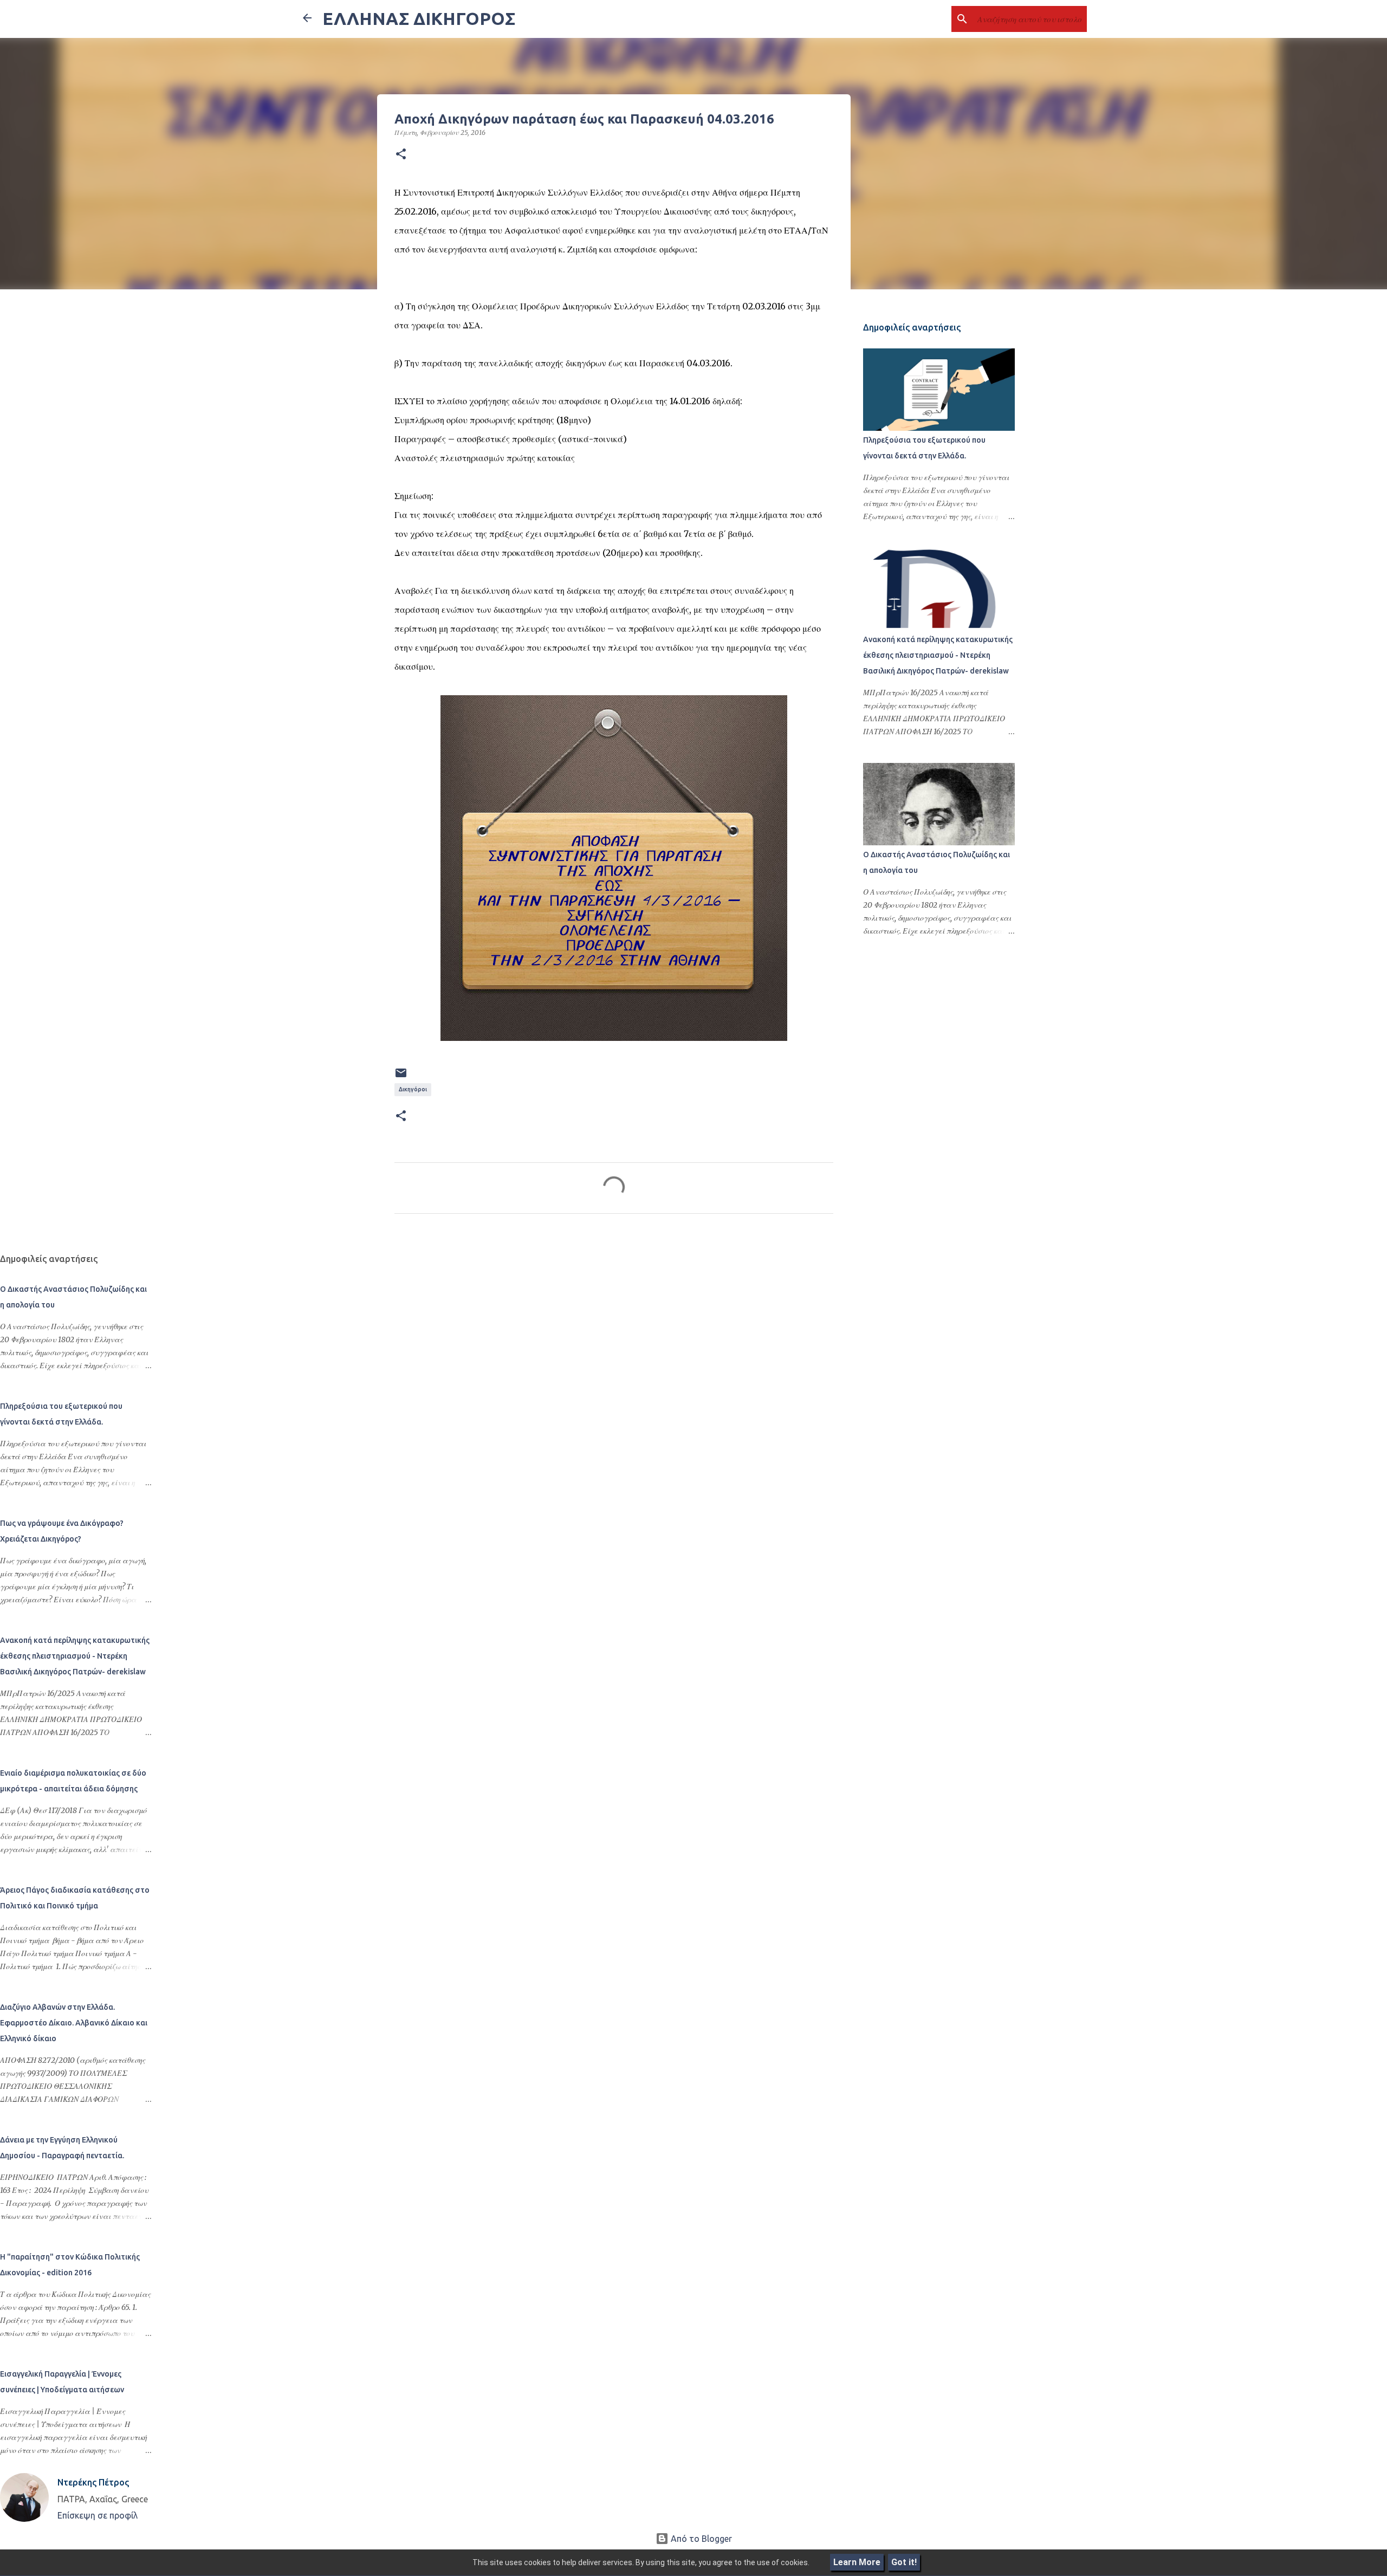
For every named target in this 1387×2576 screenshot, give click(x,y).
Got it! (904, 2562)
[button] (401, 154)
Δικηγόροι (413, 1089)
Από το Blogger (700, 2539)
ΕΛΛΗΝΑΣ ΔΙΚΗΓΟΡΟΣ (419, 18)
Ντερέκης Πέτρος (93, 2482)
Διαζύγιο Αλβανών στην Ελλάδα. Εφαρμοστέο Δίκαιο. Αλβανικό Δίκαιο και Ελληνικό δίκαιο (74, 2023)
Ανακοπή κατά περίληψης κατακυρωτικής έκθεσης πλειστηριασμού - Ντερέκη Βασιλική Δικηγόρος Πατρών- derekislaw (938, 655)
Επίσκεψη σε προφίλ (98, 2515)
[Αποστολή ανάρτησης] (401, 1077)
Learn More (857, 2562)
